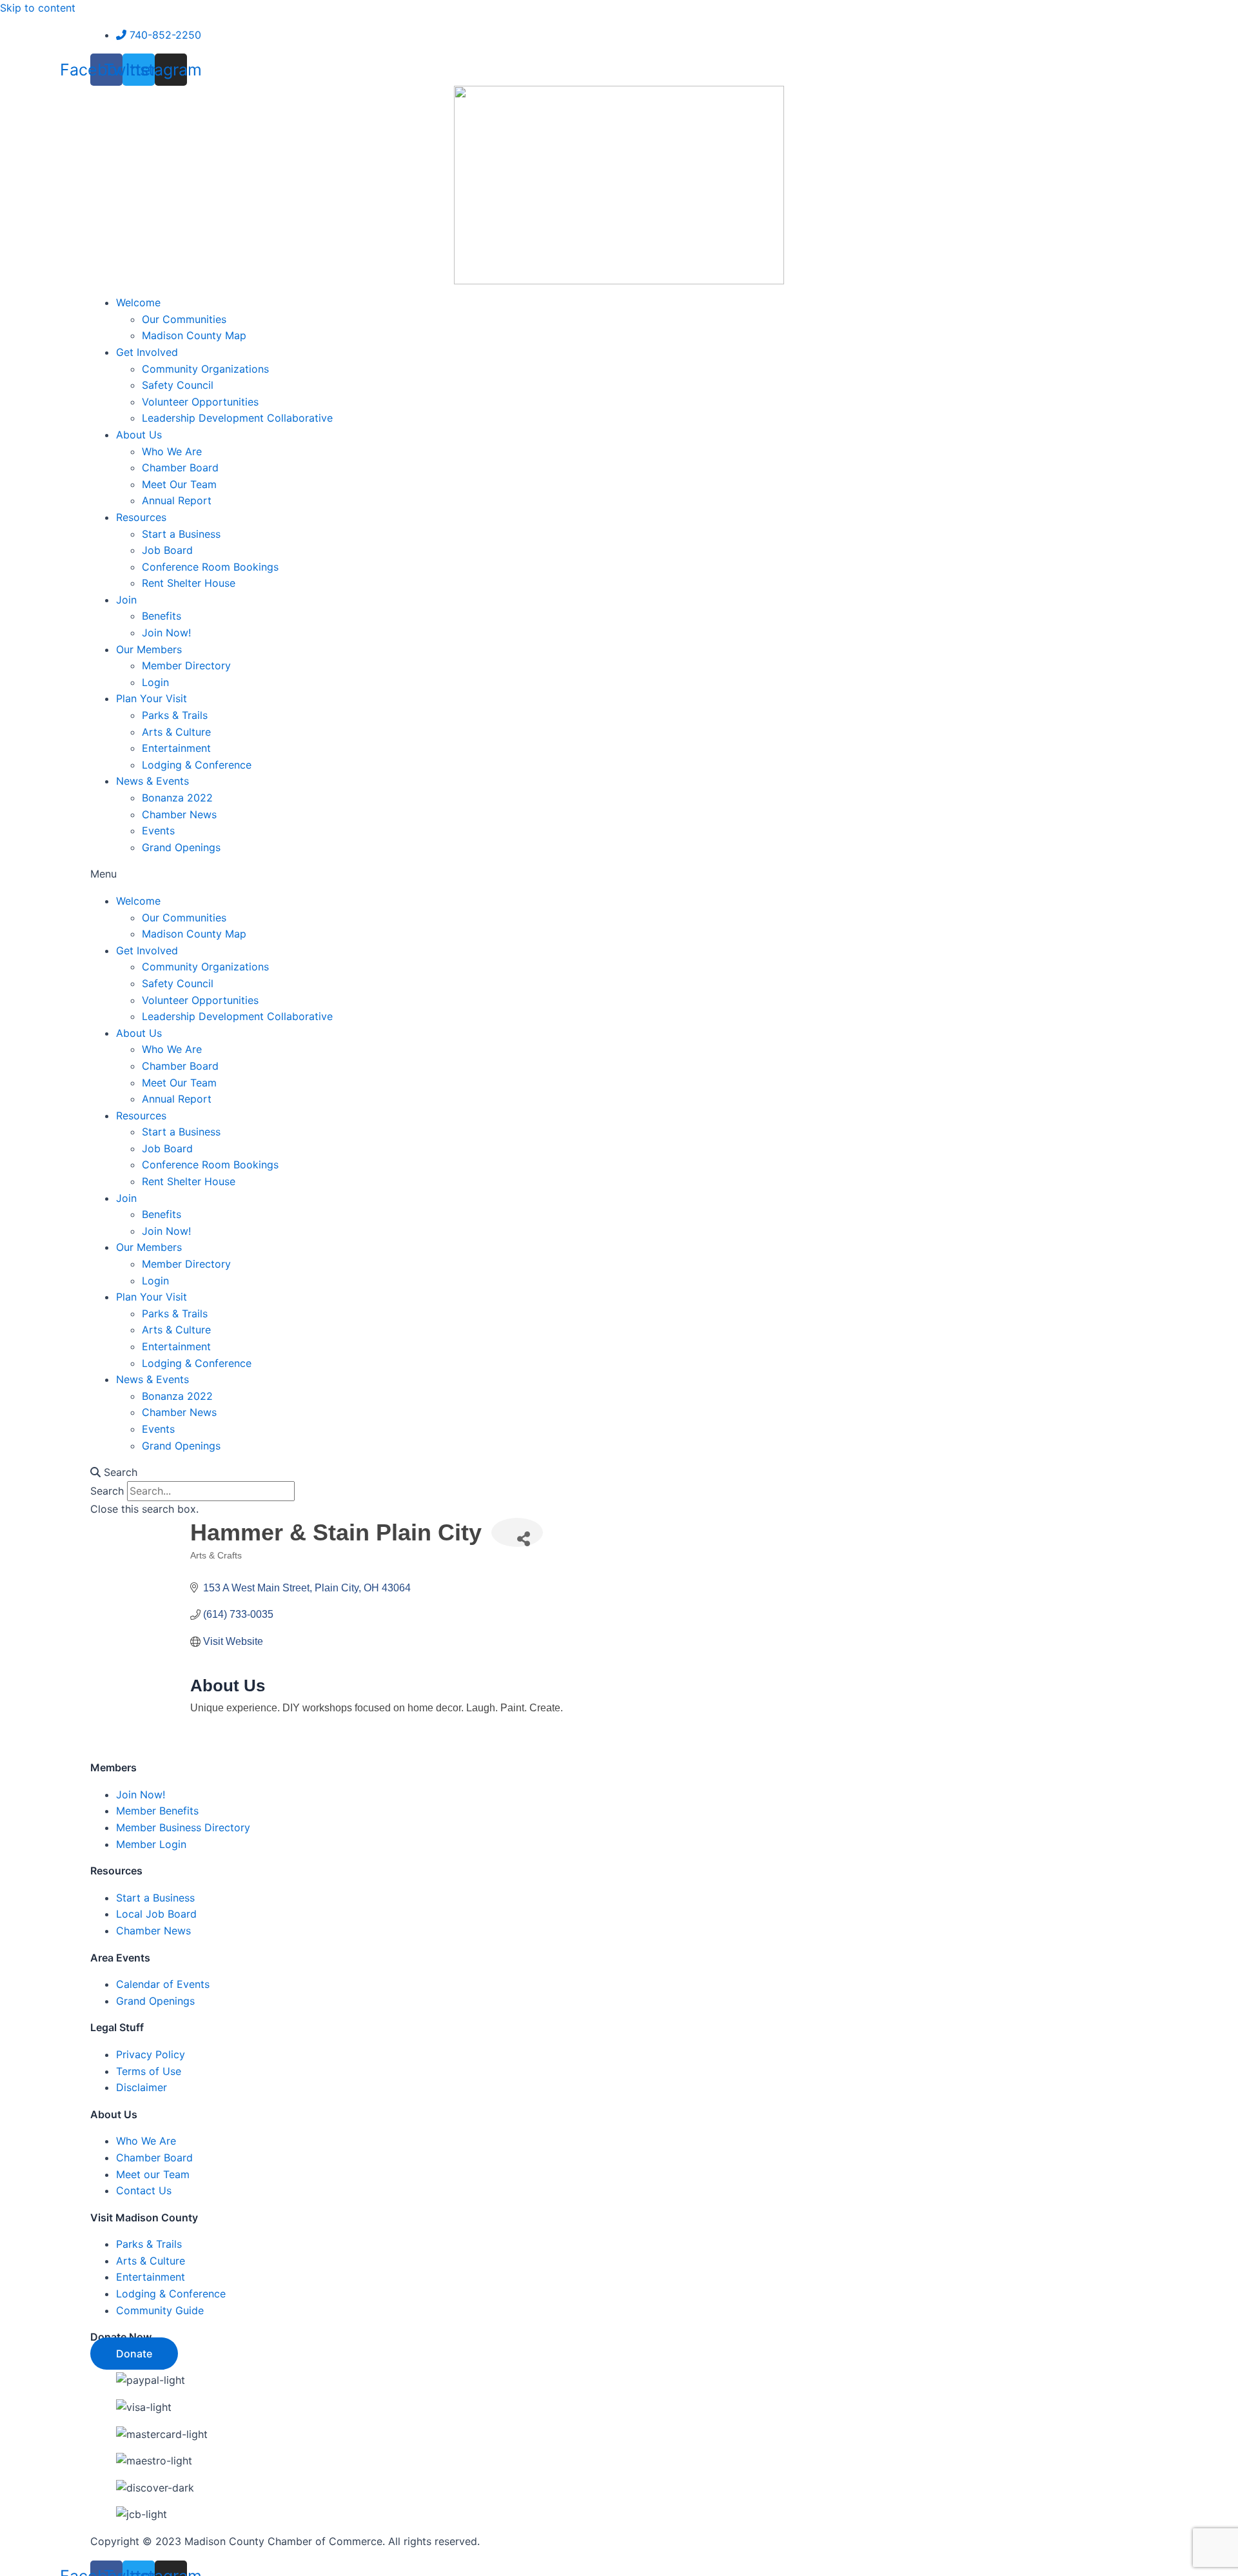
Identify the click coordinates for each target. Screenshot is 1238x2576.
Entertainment (176, 748)
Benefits (162, 616)
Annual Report (177, 500)
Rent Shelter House (189, 583)
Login (155, 682)
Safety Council (178, 385)
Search (107, 1491)
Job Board (167, 550)
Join (126, 600)
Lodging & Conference (197, 765)
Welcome (138, 302)
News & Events (152, 781)
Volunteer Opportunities (200, 402)
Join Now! (166, 633)
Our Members (149, 649)
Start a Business (181, 534)
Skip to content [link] (38, 8)
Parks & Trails (175, 715)
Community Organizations (205, 369)
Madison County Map (194, 335)
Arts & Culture (176, 732)
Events (158, 831)
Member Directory (186, 665)
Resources (141, 517)
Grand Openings (181, 847)
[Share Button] (517, 1532)
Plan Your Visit (152, 698)
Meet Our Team (179, 484)
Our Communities (184, 319)
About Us (139, 435)
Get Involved (147, 352)
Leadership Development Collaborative (237, 418)
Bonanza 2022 (177, 798)
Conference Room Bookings (210, 567)
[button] (619, 874)
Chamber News (179, 814)
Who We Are (172, 451)
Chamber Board (180, 467)
